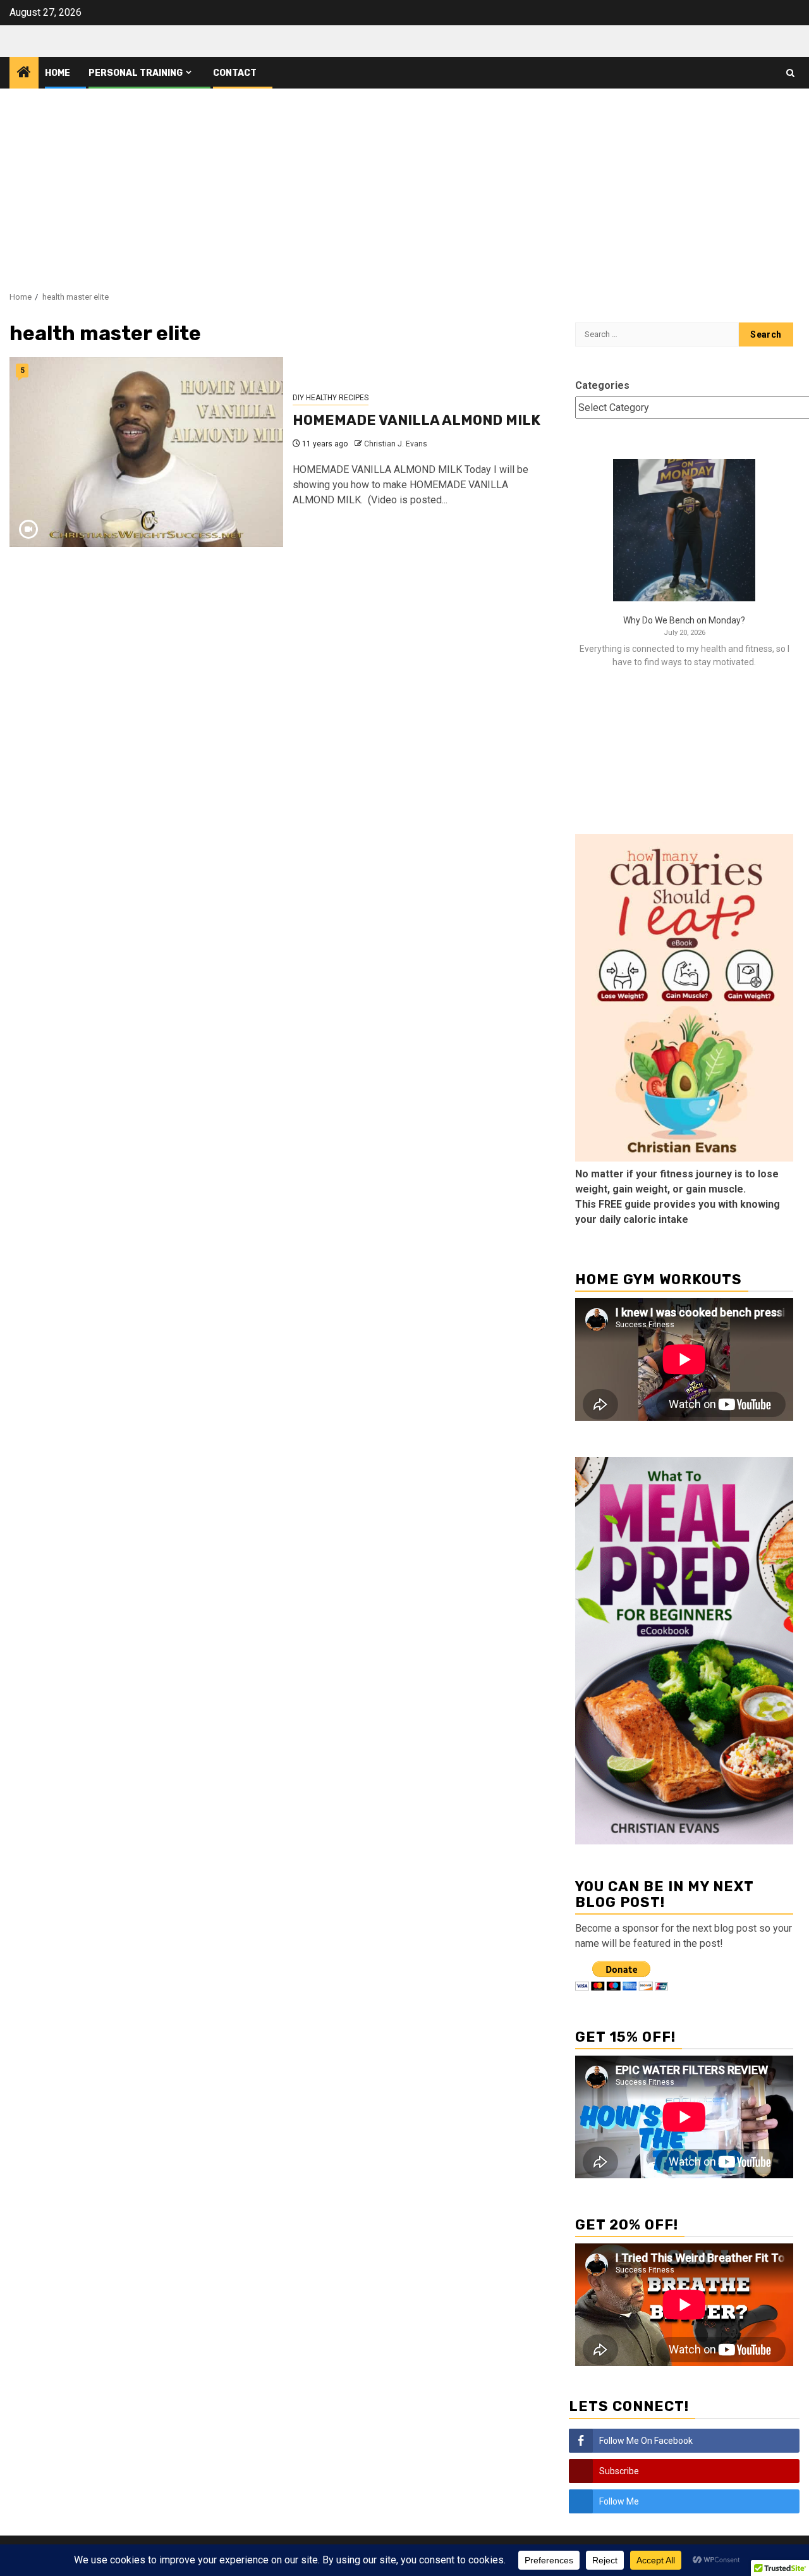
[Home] (24, 73)
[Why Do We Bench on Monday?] (684, 530)
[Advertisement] (404, 183)
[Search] (790, 73)
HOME (58, 73)
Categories (602, 385)
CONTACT (235, 73)
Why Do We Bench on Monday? (684, 620)
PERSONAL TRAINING (136, 73)
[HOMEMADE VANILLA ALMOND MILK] (146, 452)
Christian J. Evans (396, 444)
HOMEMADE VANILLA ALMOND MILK (417, 420)
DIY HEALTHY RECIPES (331, 398)
